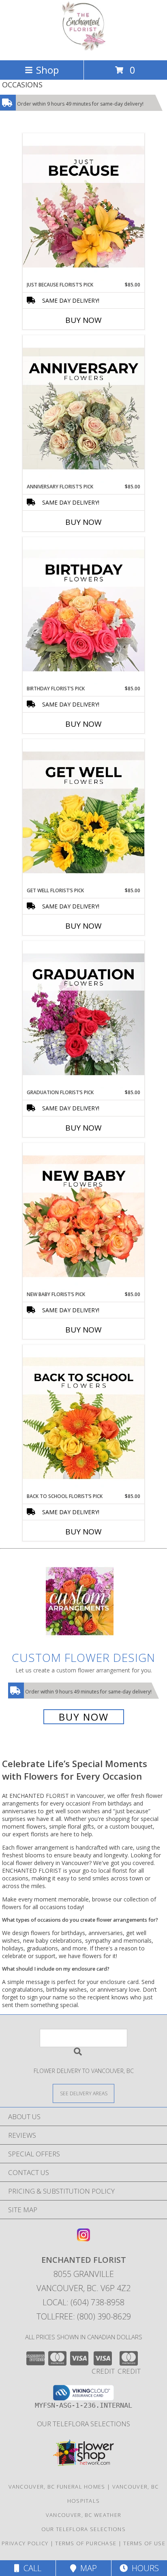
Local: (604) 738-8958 (83, 2302)
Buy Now (83, 320)
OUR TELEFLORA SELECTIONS (83, 2424)
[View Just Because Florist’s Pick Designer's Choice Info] (83, 207)
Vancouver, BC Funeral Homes (57, 2487)
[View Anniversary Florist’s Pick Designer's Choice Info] (83, 409)
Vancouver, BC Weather (83, 2515)
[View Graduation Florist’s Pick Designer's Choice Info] (83, 1015)
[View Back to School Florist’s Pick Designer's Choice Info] (83, 1419)
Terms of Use (144, 2543)
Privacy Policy (25, 2543)
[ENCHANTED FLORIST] (83, 48)
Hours (143, 2568)
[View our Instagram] (83, 2239)
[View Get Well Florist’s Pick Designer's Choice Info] (83, 813)
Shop (47, 70)
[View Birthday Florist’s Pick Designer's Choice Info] (83, 611)
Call (30, 2568)
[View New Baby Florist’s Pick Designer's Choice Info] (83, 1217)
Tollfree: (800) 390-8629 (84, 2316)
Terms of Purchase (86, 2543)
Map (87, 2568)
